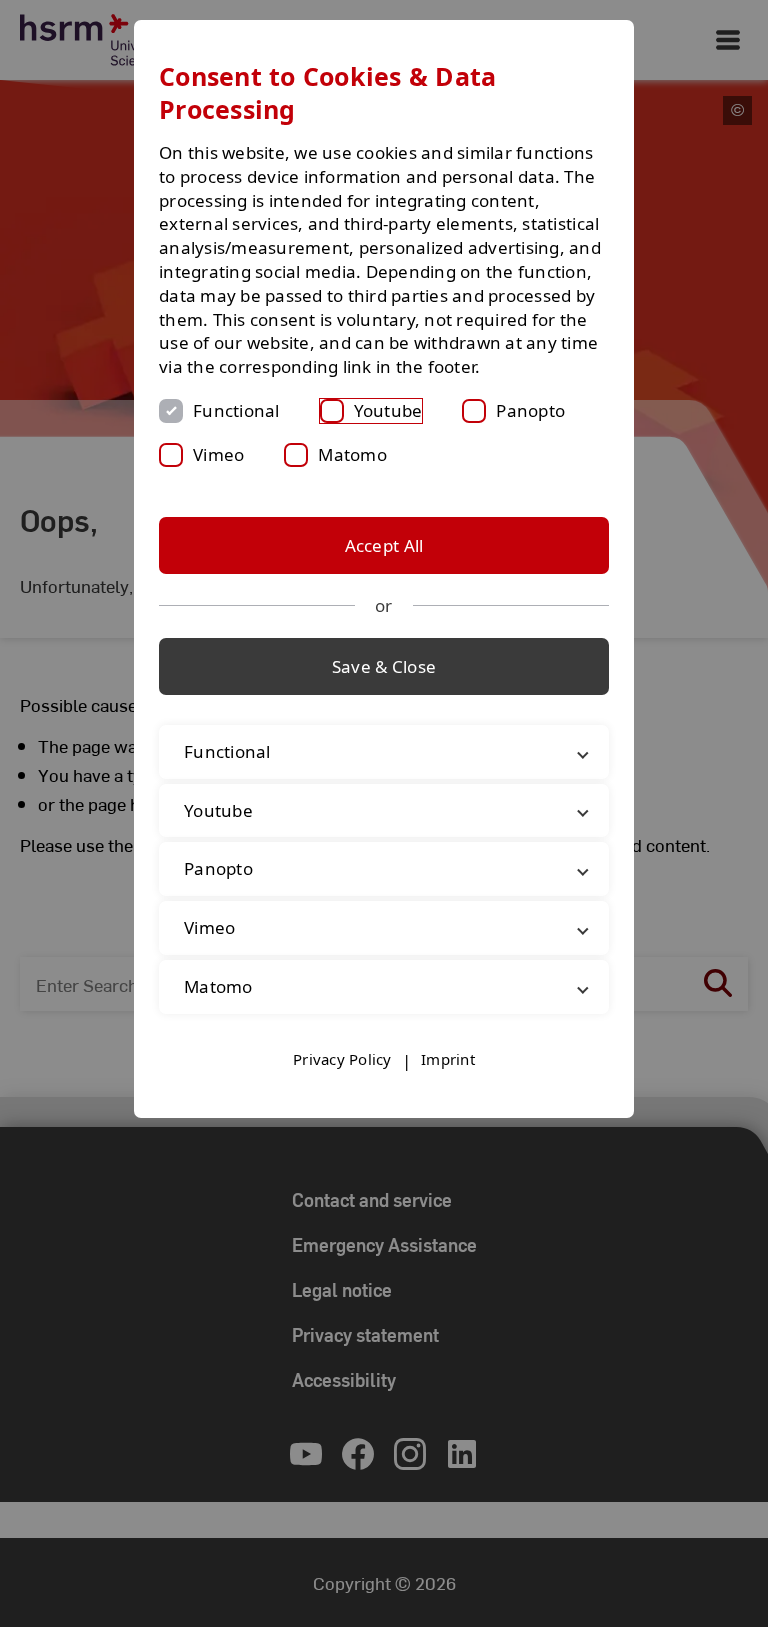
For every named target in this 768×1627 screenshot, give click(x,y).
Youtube (388, 410)
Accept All (384, 545)
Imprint (448, 1083)
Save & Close (384, 666)
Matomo (352, 454)
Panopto (530, 410)
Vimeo (218, 454)
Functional (236, 410)
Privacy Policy (342, 1083)
